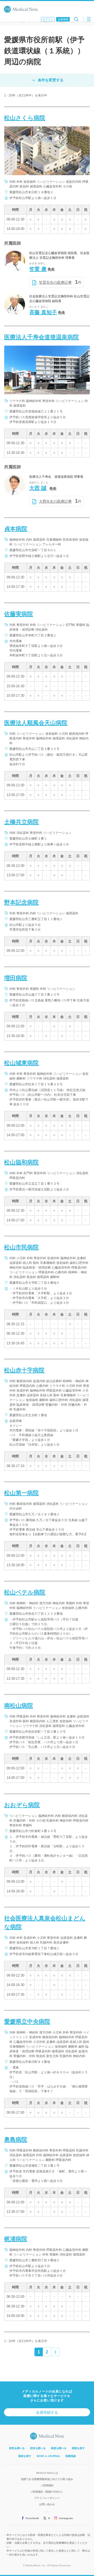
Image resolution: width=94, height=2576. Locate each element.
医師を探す (25, 2456)
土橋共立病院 (21, 822)
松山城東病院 (21, 1063)
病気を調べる (17, 2448)
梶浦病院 (16, 2239)
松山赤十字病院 (24, 1370)
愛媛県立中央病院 (27, 2022)
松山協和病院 (21, 1162)
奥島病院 (16, 2140)
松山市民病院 (21, 1247)
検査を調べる (59, 2448)
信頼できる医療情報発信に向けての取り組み (47, 2479)
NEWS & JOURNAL (48, 2456)
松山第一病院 (21, 1493)
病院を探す (78, 2448)
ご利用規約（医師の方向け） (47, 2492)
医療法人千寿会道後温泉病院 (42, 337)
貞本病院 (16, 529)
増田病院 (16, 978)
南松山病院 (19, 1706)
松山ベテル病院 (25, 1592)
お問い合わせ (47, 2504)
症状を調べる (38, 2448)
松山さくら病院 (25, 118)
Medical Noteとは (47, 2473)
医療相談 (71, 2456)
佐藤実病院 (19, 614)
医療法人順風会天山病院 (36, 723)
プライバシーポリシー (47, 2498)
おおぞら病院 (22, 1805)
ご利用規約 (47, 2485)
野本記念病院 (21, 902)
